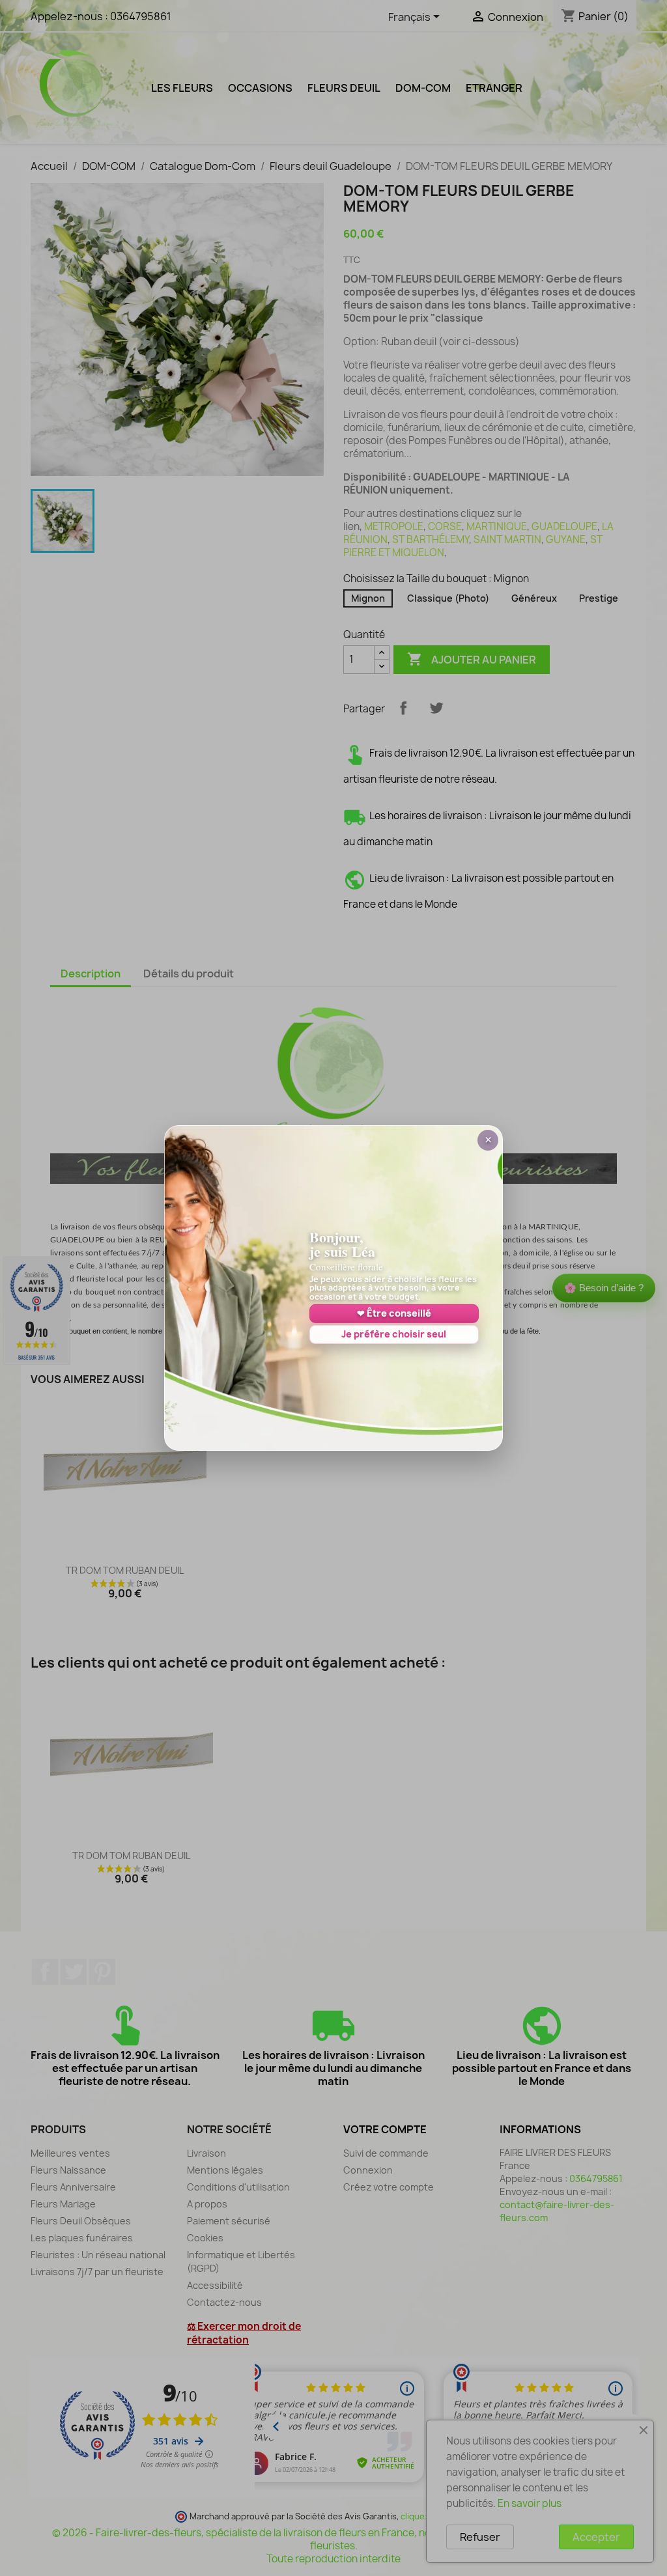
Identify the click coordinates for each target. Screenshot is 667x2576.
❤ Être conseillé (394, 1313)
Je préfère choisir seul (394, 1334)
